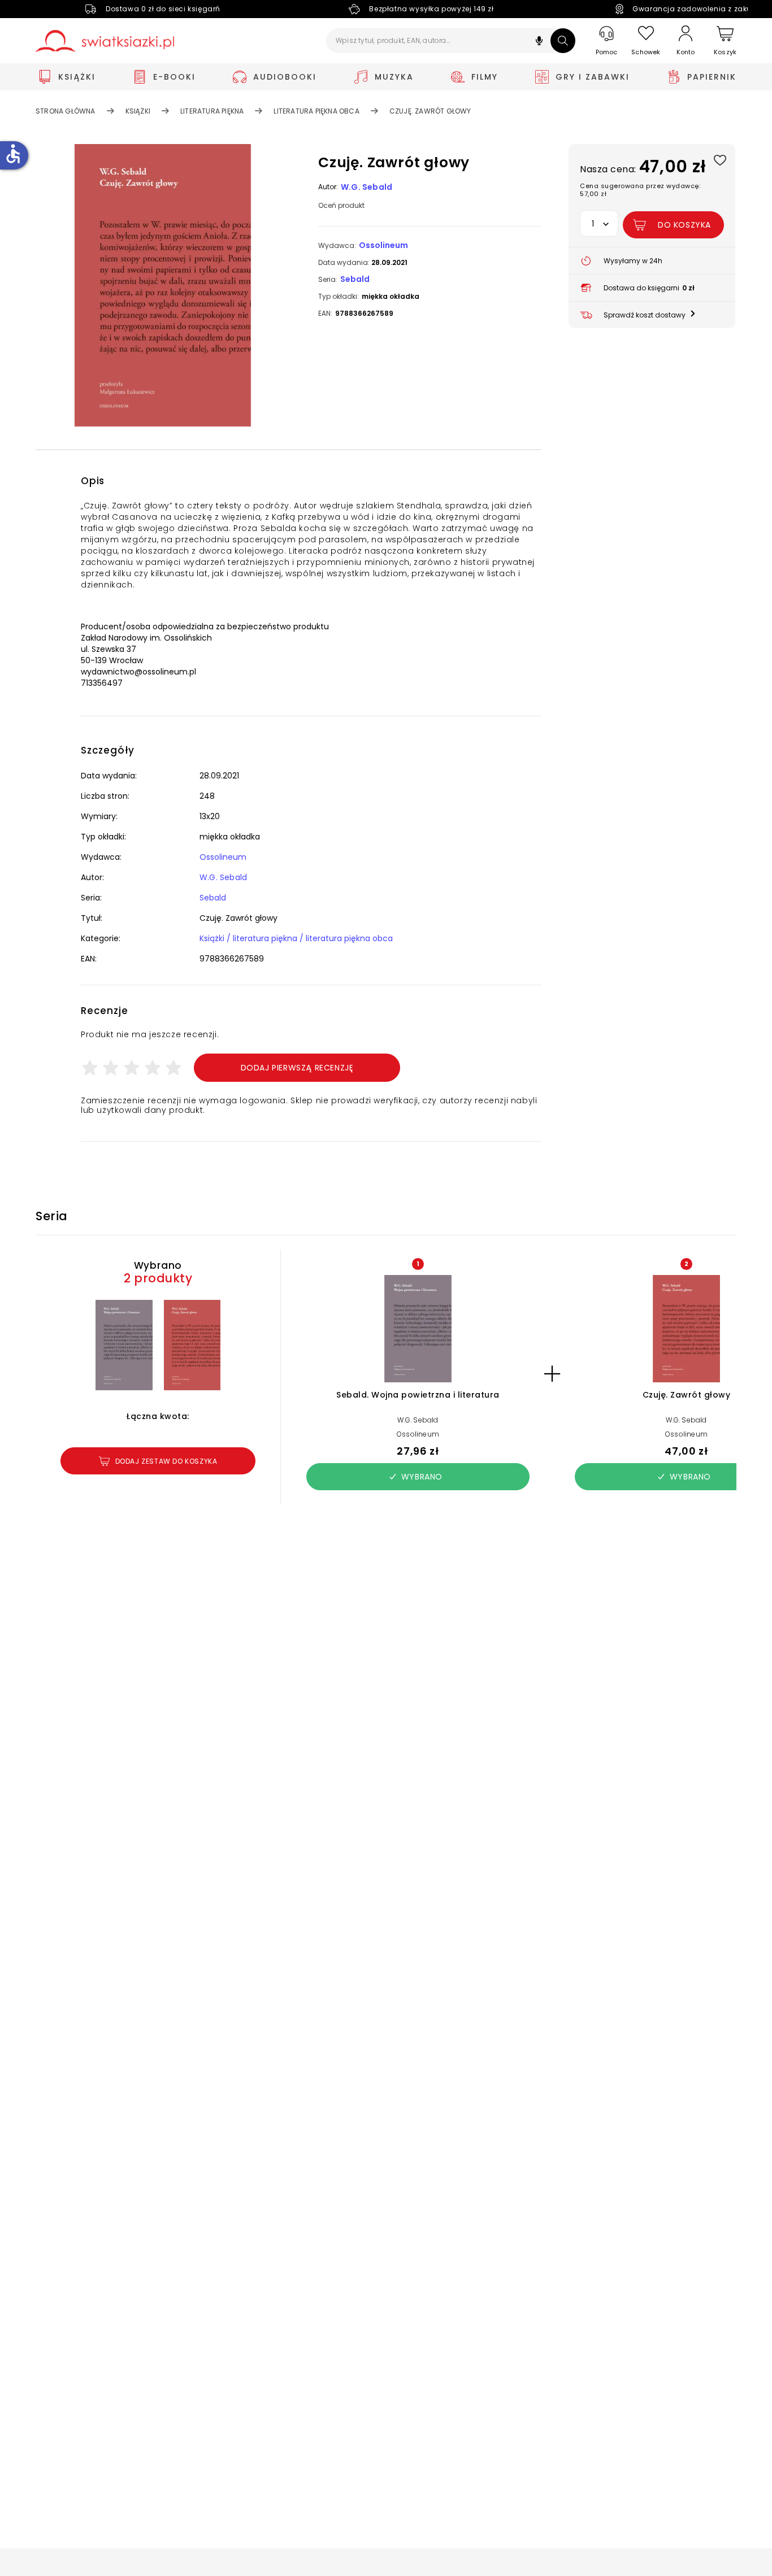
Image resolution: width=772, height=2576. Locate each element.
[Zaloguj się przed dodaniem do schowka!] (720, 160)
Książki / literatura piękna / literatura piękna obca (296, 938)
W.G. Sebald (367, 187)
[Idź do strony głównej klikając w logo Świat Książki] (105, 41)
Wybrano (422, 1477)
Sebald (355, 279)
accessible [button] (13, 154)
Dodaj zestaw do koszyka (166, 1461)
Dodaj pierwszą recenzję (297, 1068)
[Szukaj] (563, 41)
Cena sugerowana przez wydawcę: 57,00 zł (640, 190)
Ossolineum (383, 245)
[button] (539, 42)
